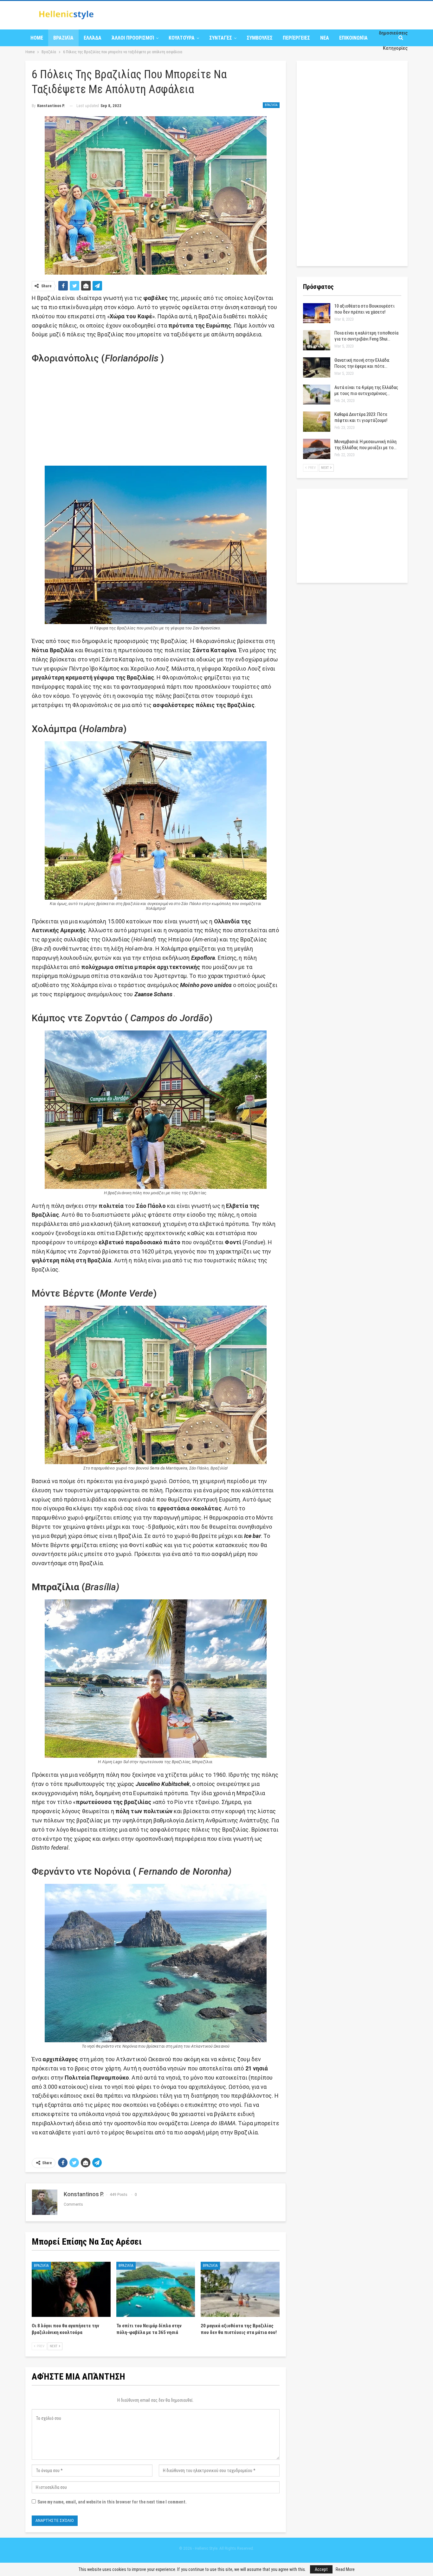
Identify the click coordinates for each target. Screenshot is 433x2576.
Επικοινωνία (353, 38)
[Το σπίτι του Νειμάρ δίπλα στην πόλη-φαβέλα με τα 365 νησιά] (156, 2289)
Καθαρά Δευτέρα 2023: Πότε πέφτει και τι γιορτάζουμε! (361, 417)
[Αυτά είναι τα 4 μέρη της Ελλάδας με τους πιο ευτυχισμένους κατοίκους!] (317, 395)
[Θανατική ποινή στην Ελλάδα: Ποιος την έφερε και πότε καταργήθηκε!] (317, 367)
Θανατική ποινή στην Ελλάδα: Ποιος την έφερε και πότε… (362, 363)
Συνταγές (221, 38)
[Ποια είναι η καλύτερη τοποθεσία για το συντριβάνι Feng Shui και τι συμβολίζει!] (317, 340)
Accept (321, 2569)
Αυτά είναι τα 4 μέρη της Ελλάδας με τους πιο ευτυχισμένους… (366, 390)
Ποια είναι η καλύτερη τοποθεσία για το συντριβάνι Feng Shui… (366, 336)
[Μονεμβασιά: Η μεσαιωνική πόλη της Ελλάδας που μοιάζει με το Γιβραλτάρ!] (317, 449)
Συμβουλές (260, 38)
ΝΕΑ (325, 38)
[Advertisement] (156, 415)
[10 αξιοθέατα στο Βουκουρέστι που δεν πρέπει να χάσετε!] (317, 313)
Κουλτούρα (182, 38)
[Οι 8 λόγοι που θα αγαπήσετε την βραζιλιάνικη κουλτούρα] (71, 2289)
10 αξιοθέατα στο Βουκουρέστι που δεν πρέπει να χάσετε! (365, 309)
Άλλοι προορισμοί (133, 38)
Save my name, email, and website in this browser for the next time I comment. (112, 2502)
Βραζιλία (63, 38)
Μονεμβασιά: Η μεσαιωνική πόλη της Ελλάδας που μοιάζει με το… (365, 445)
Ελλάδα (93, 38)
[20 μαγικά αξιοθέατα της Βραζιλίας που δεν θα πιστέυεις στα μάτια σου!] (240, 2289)
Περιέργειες (296, 38)
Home (37, 38)
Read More (345, 2569)
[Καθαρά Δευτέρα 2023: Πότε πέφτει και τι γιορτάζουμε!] (317, 422)
